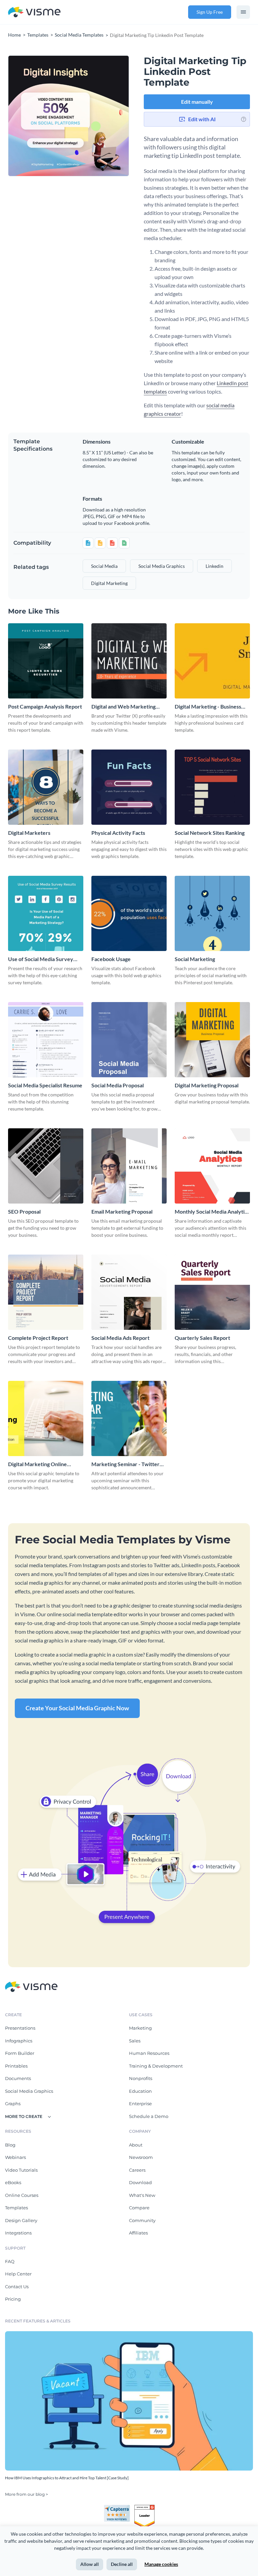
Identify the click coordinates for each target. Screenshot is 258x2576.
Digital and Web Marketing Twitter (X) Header (123, 707)
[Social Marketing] (212, 913)
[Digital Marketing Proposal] (212, 1040)
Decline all (122, 2564)
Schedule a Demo (149, 2116)
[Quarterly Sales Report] (212, 1292)
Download (140, 2182)
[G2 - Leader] (144, 2507)
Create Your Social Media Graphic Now (77, 1708)
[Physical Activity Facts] (129, 787)
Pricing (13, 2299)
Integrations (18, 2233)
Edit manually (197, 102)
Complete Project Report (38, 1338)
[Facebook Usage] (129, 913)
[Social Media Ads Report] (129, 1292)
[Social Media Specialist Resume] (46, 1040)
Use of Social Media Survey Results (41, 959)
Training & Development (156, 2066)
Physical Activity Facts (118, 833)
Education (140, 2091)
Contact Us (17, 2287)
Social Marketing (195, 959)
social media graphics (162, 566)
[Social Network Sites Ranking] (212, 787)
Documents (18, 2078)
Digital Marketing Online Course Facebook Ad (37, 1464)
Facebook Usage (111, 959)
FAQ (10, 2261)
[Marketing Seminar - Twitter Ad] (129, 1418)
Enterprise (140, 2104)
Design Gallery (21, 2220)
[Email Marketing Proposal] (129, 1166)
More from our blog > (27, 2494)
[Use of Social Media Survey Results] (46, 913)
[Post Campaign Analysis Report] (46, 661)
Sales (135, 2041)
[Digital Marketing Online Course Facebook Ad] (46, 1418)
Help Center (18, 2274)
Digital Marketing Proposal (207, 1085)
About (136, 2145)
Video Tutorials (21, 2170)
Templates (16, 2208)
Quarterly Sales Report (202, 1338)
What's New (142, 2195)
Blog (10, 2145)
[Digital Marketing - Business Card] (212, 661)
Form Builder (20, 2053)
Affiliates (138, 2233)
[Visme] (34, 12)
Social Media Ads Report (120, 1338)
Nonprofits (141, 2078)
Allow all (90, 2564)
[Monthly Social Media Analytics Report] (212, 1166)
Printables (16, 2066)
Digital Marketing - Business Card (208, 707)
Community (142, 2220)
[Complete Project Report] (46, 1292)
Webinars (15, 2157)
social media (104, 566)
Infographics (19, 2041)
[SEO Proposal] (46, 1166)
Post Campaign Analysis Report (45, 706)
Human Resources (149, 2053)
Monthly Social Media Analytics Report (212, 1212)
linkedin (214, 566)
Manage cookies (161, 2564)
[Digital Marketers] (46, 787)
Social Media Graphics (29, 2091)
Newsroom (141, 2157)
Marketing (140, 2028)
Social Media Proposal (118, 1085)
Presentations (20, 2028)
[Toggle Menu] (243, 12)
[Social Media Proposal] (129, 1040)
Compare (139, 2208)
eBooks (13, 2182)
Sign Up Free (210, 12)
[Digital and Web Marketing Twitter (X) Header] (129, 661)
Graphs (13, 2104)
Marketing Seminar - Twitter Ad (125, 1464)
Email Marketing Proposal (122, 1211)
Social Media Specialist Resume (45, 1085)
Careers (137, 2170)
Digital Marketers (29, 833)
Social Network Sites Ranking (210, 833)
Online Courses (22, 2195)
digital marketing (109, 583)
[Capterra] (119, 2507)
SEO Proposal (24, 1211)
